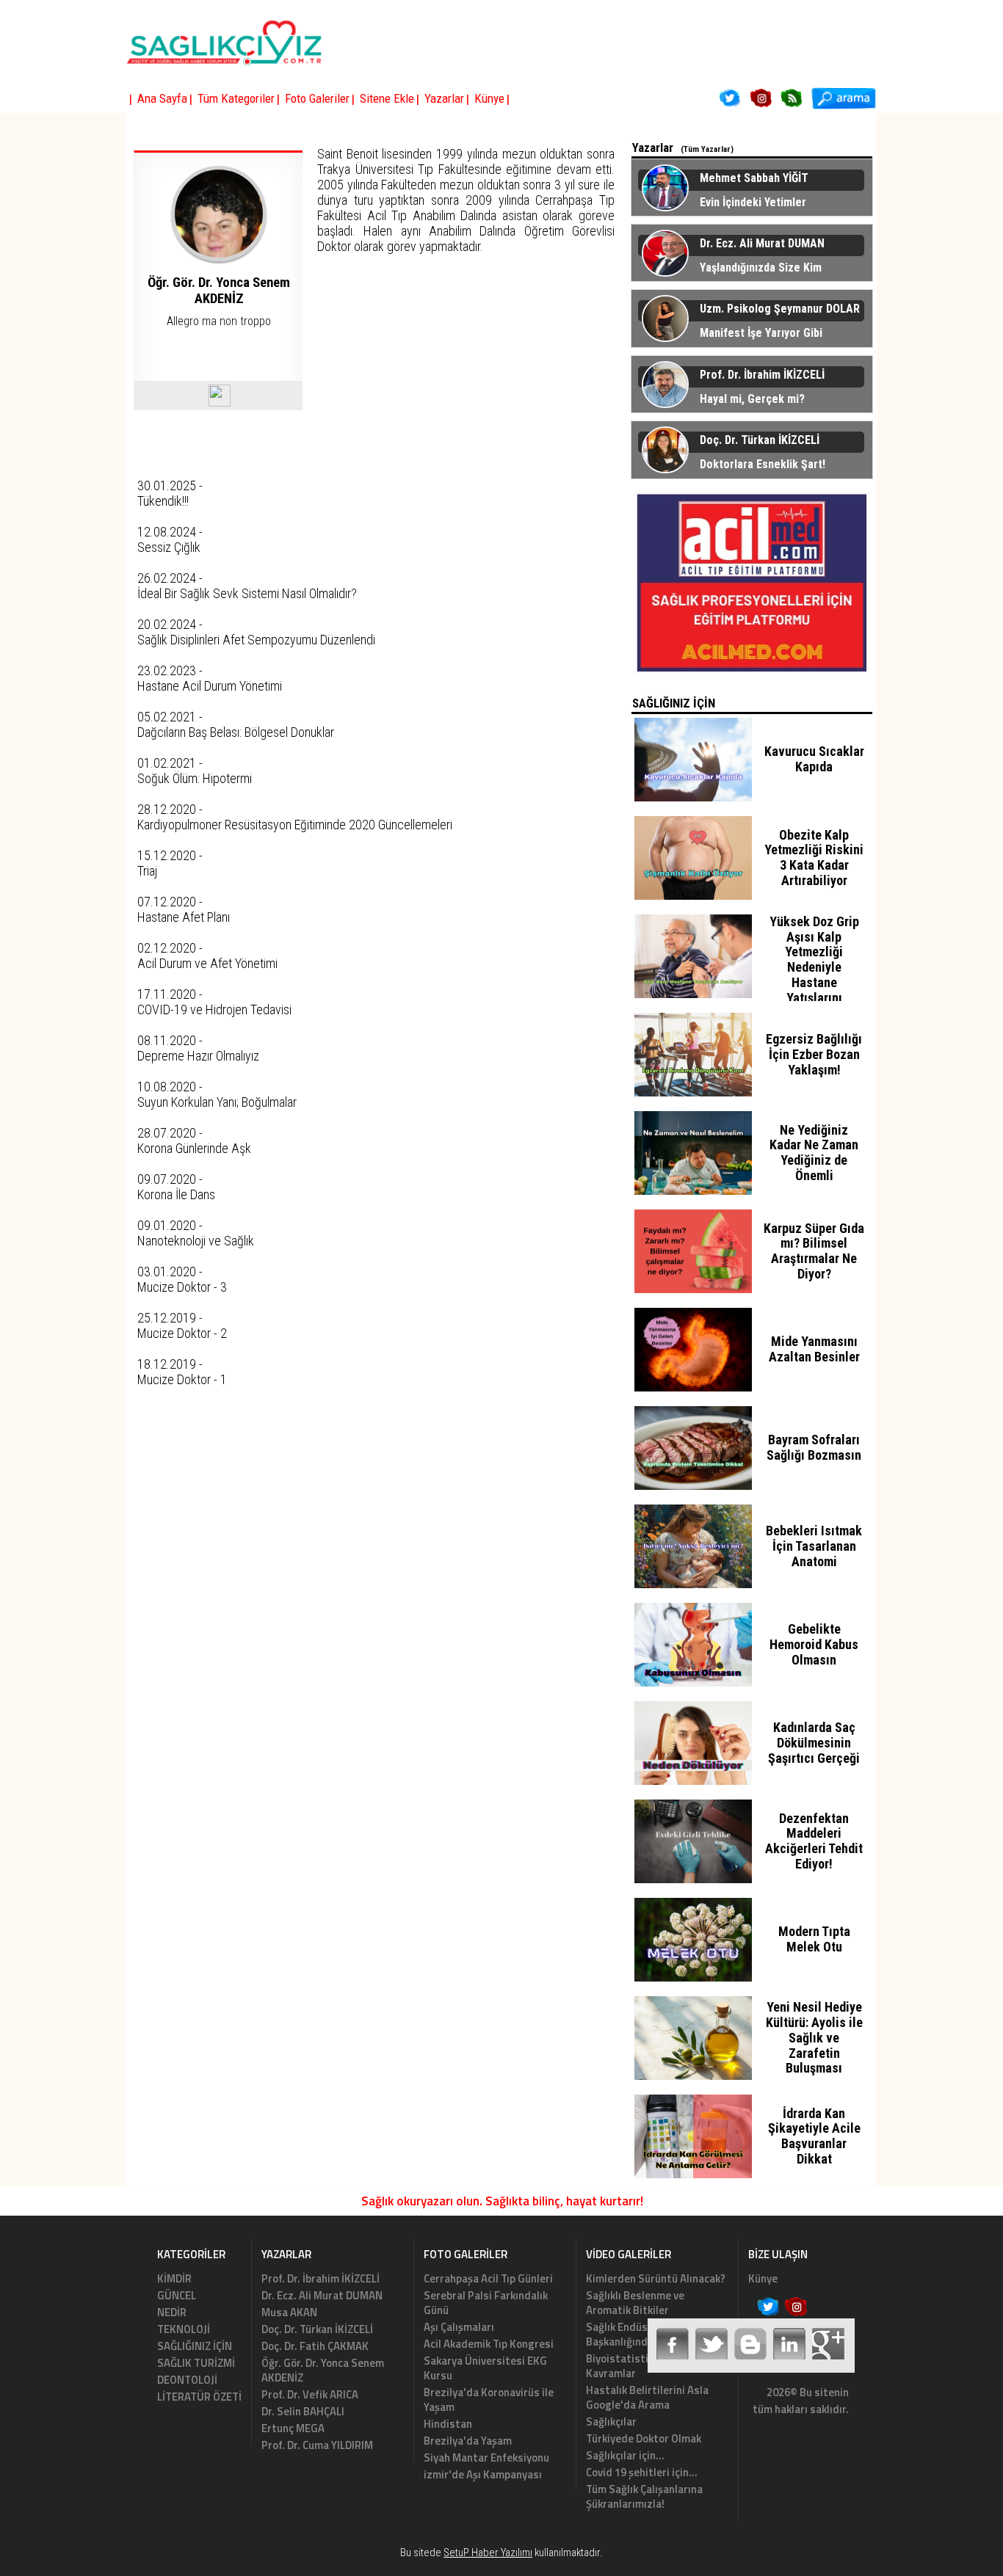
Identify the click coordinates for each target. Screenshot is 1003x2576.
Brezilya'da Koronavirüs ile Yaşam (489, 2399)
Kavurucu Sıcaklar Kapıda (814, 759)
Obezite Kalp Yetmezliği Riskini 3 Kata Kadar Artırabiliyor (814, 858)
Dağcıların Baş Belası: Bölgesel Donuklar (236, 732)
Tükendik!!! (163, 501)
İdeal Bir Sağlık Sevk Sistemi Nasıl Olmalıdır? (247, 593)
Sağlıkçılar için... (625, 2455)
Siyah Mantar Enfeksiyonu (486, 2457)
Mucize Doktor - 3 (182, 1287)
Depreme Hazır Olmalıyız (198, 1056)
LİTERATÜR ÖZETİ (199, 2397)
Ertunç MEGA (293, 2428)
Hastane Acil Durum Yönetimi (210, 686)
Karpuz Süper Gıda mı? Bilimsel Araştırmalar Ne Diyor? (814, 1251)
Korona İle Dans (176, 1194)
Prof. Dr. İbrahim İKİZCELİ (321, 2278)
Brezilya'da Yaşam (468, 2441)
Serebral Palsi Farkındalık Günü (486, 2303)
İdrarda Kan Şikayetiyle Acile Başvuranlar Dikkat (814, 2136)
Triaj (147, 871)
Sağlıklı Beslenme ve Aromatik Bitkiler (635, 2303)
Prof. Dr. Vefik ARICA (310, 2394)
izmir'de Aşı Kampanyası (483, 2474)
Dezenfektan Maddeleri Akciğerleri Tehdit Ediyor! (814, 1841)
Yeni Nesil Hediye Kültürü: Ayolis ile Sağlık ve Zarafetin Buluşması (814, 2037)
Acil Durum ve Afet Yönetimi (207, 963)
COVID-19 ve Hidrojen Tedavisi (214, 1009)
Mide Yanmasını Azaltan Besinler (814, 1349)
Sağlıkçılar (611, 2422)
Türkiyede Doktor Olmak (644, 2438)
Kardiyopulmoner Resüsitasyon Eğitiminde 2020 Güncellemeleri (295, 825)
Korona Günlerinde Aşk (194, 1148)
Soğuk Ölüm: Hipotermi (195, 778)
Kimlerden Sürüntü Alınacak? (656, 2278)
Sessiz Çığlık (169, 547)
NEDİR (172, 2312)
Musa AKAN (289, 2312)
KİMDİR (174, 2278)
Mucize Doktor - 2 (182, 1333)
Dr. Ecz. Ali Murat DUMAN (322, 2295)
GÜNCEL (177, 2295)
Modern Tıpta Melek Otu (814, 1939)
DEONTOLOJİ (187, 2380)
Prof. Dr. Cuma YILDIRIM (317, 2445)
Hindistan (448, 2424)
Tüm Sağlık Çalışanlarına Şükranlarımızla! (644, 2496)
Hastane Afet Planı (184, 917)
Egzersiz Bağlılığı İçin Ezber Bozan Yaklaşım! (814, 1054)
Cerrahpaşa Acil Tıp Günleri (488, 2278)
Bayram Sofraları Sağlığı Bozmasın (814, 1447)
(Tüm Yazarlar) (707, 149)
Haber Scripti (477, 2569)
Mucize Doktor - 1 (182, 1379)
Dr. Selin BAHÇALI (303, 2411)
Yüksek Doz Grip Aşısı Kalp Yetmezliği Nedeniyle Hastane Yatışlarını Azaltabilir (814, 967)
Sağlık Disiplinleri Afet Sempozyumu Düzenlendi (256, 640)
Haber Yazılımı (524, 2569)
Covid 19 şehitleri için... (642, 2472)
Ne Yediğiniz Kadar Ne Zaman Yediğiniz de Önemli (814, 1153)
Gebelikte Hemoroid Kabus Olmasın (814, 1644)
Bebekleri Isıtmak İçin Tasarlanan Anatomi (814, 1546)
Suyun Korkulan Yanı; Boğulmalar (217, 1102)
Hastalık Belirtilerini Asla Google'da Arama (647, 2397)
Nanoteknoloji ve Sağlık (196, 1241)
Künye (763, 2278)
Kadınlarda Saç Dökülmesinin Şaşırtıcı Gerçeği (814, 1743)
